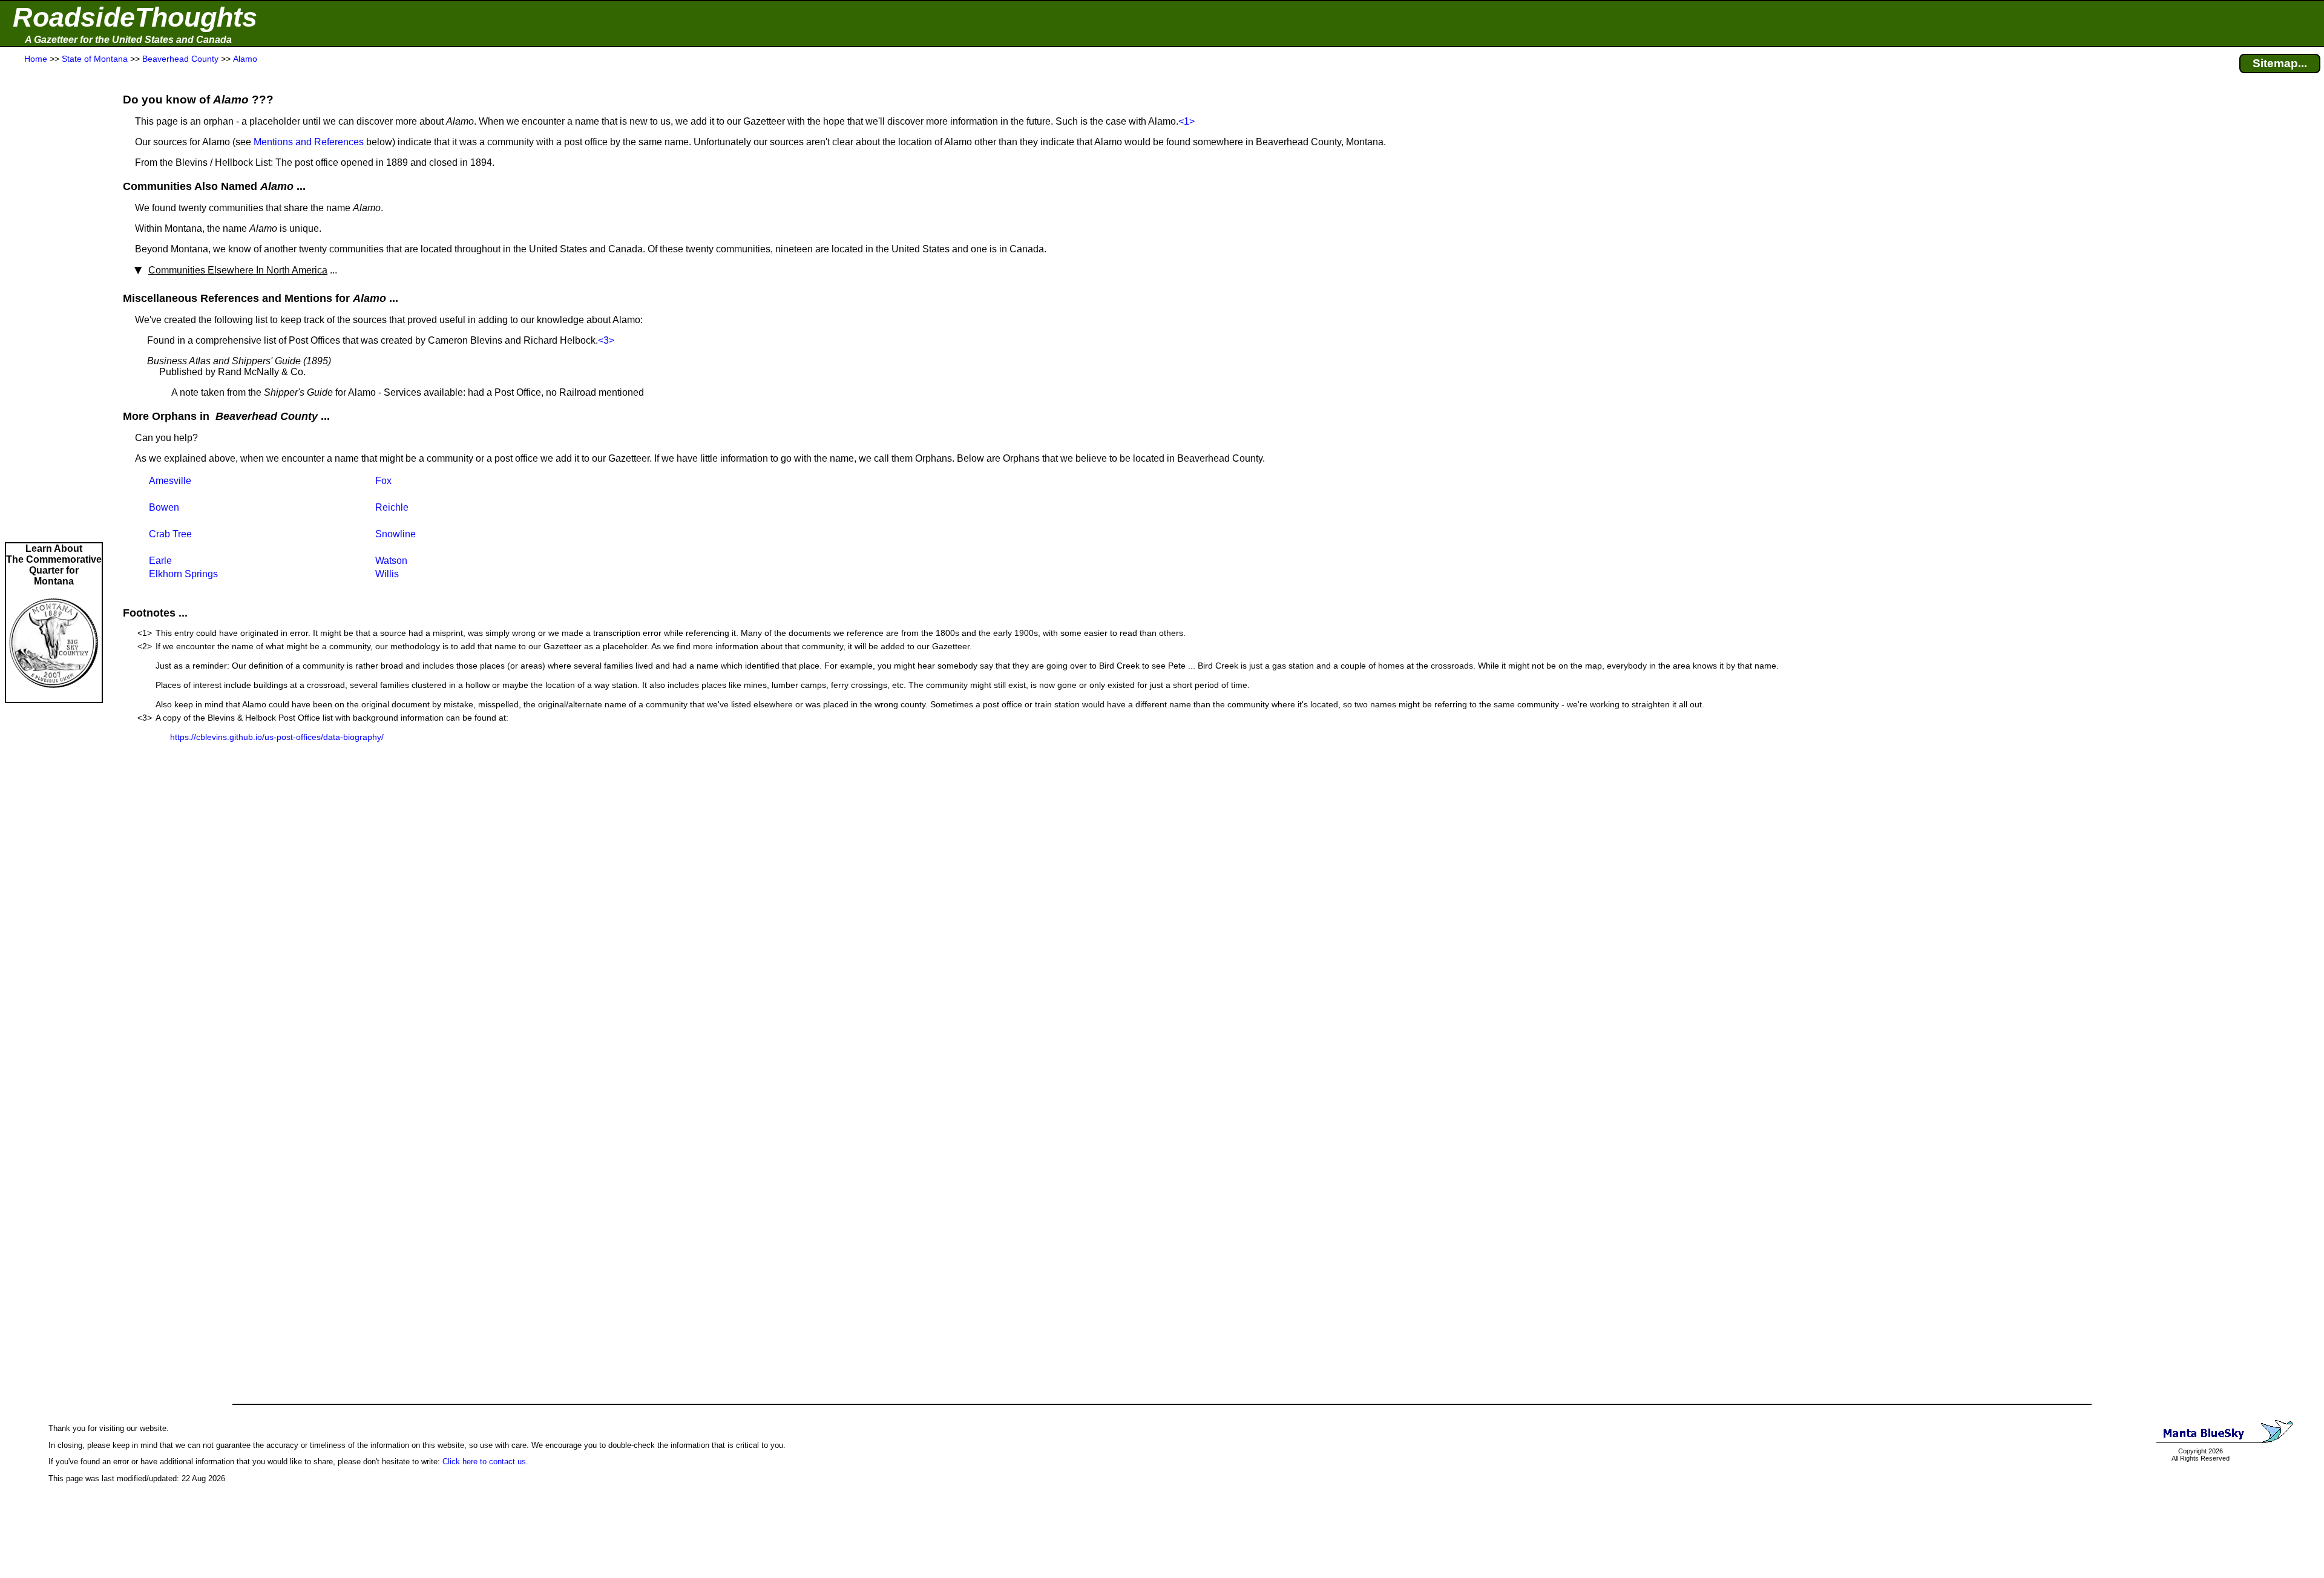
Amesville (170, 481)
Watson (391, 561)
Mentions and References (309, 142)
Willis (387, 574)
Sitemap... (2280, 63)
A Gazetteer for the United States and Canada (128, 40)
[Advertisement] (54, 304)
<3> (606, 340)
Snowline (396, 534)
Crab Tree (170, 534)
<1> (1187, 121)
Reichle (392, 507)
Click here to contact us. (485, 1462)
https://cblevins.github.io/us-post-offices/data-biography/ (277, 737)
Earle (160, 561)
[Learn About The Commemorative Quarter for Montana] (54, 696)
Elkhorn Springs (183, 574)
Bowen (164, 507)
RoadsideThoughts (135, 17)
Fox (383, 481)
